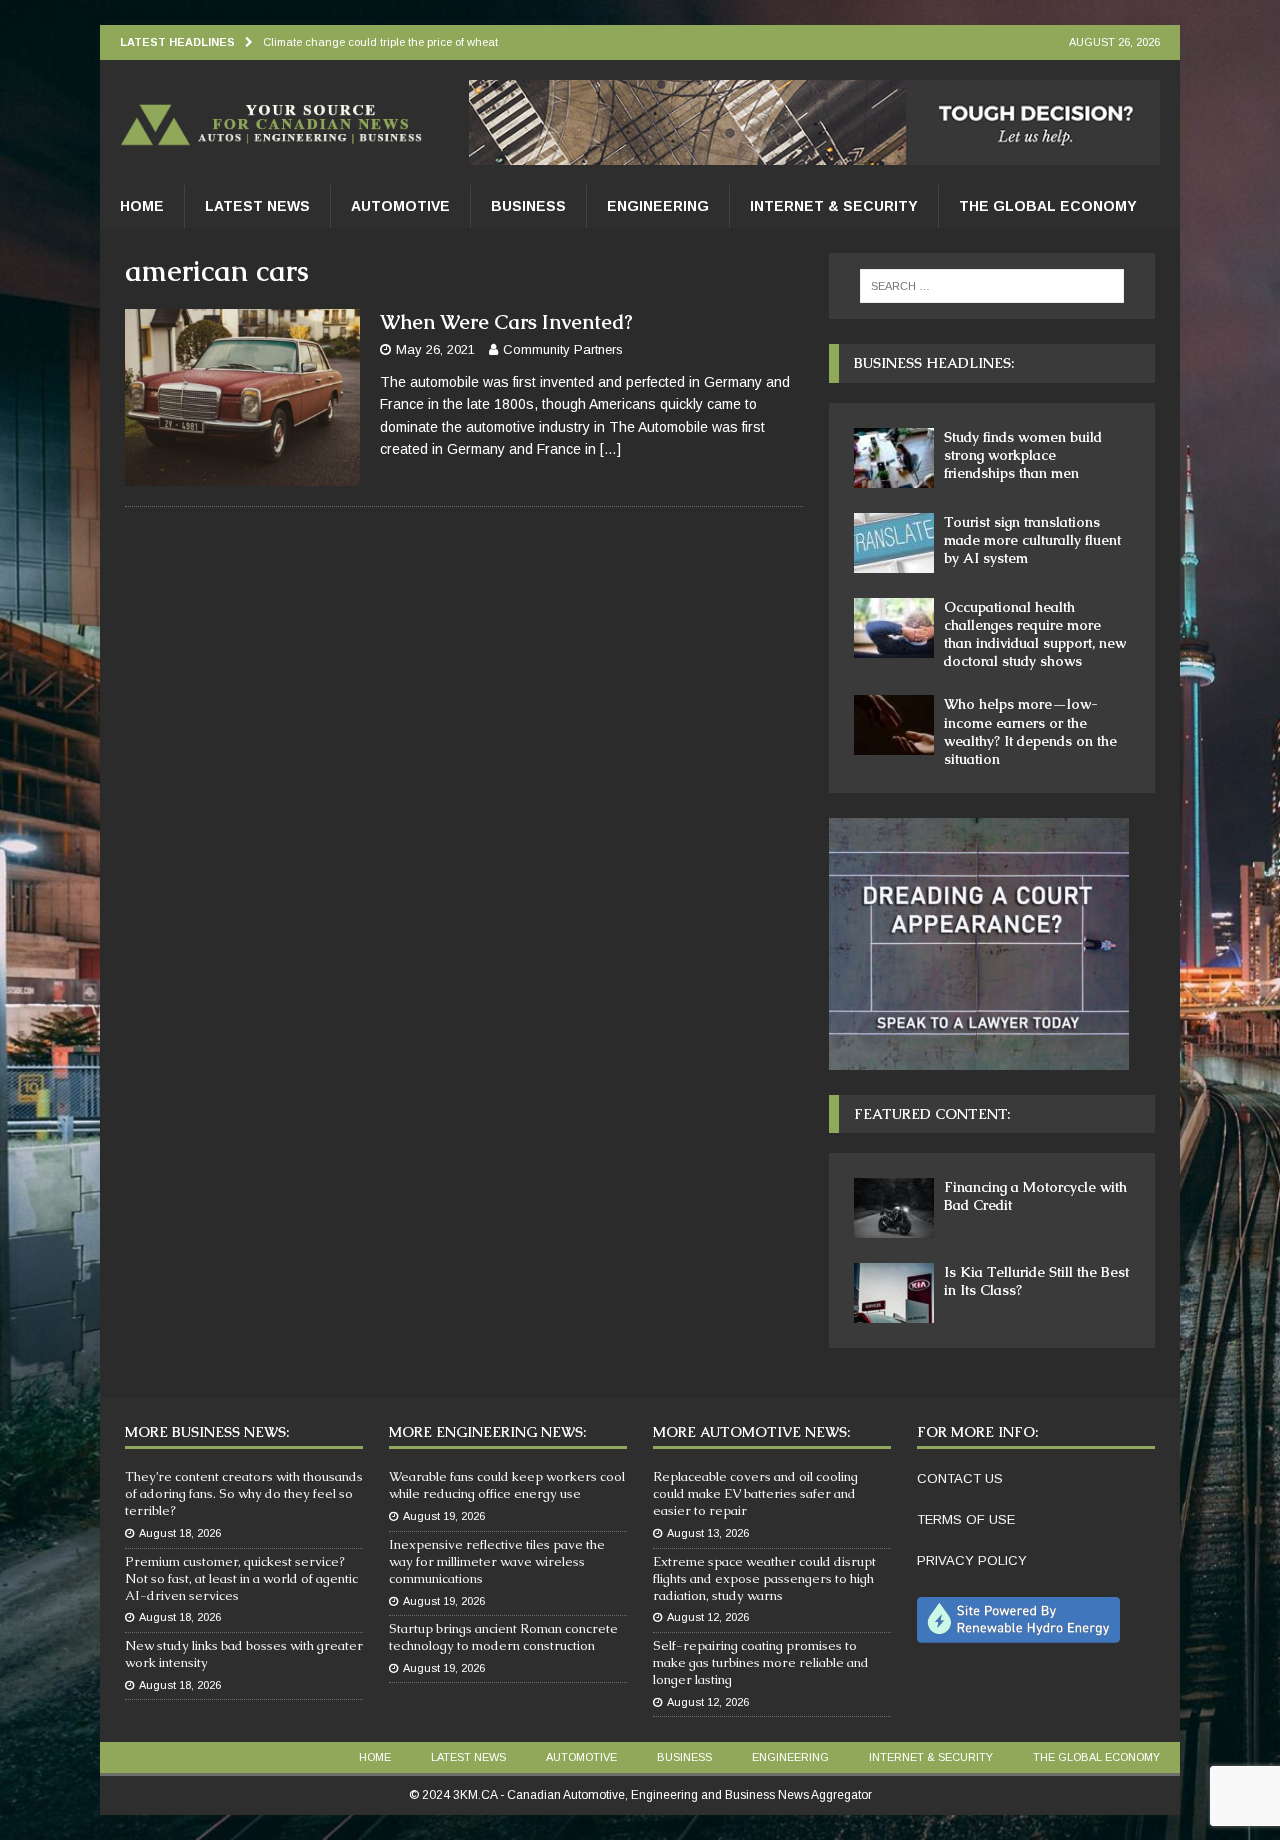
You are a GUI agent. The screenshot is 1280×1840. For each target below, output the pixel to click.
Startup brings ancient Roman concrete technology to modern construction (503, 1637)
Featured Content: (932, 1114)
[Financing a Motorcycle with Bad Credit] (894, 1208)
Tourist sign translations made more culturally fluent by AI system (1032, 540)
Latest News (257, 206)
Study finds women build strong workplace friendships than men (1023, 455)
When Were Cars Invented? (506, 322)
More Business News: (207, 1432)
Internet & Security (834, 206)
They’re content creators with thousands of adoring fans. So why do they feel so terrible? (244, 1493)
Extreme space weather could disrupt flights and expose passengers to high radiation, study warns (764, 1578)
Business (528, 206)
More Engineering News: (487, 1432)
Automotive (400, 206)
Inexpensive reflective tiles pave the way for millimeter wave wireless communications (497, 1561)
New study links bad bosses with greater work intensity (244, 1654)
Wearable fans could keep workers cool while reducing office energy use (507, 1485)
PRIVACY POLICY (972, 1560)
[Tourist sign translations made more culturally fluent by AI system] (894, 543)
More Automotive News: (751, 1432)
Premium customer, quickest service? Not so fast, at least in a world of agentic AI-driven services (241, 1578)
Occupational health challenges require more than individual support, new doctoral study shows (1035, 634)
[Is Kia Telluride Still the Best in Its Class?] (894, 1293)
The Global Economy (1048, 206)
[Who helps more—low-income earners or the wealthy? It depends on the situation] (894, 725)
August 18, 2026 (180, 1533)
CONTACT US (960, 1478)
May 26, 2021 (435, 349)
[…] (610, 449)
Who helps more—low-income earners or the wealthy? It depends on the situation (1030, 731)
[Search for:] (992, 286)
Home (142, 206)
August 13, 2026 (708, 1533)
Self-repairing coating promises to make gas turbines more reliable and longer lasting (761, 1662)
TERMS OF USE (966, 1519)
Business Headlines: (934, 363)
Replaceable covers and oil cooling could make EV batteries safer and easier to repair (755, 1493)
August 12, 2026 (708, 1617)
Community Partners (563, 349)
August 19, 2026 (444, 1516)
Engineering (658, 206)
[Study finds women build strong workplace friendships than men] (894, 458)
